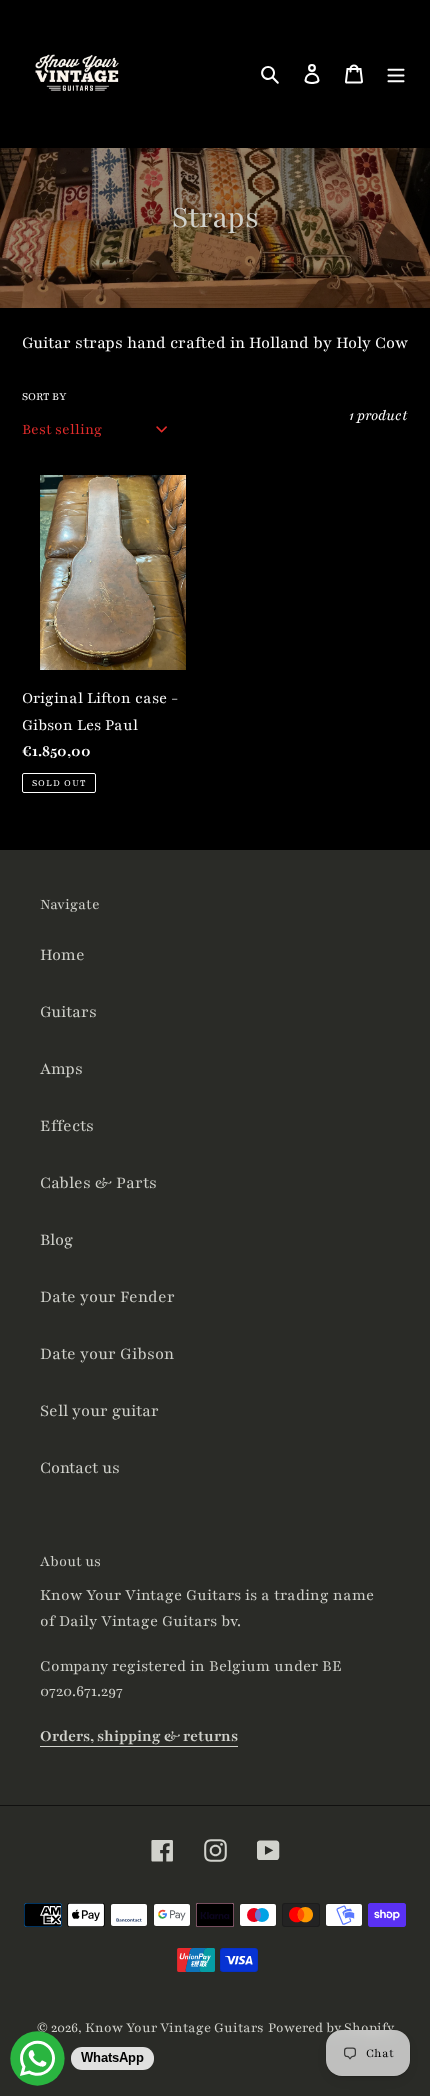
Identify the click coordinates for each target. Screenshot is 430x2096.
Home (62, 955)
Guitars (68, 1012)
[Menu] (396, 73)
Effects (67, 1126)
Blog (56, 1240)
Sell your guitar (99, 1411)
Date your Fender (107, 1297)
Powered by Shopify (331, 2028)
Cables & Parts (98, 1183)
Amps (61, 1069)
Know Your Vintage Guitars (174, 2028)
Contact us (80, 1468)
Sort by (44, 396)
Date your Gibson (107, 1354)
